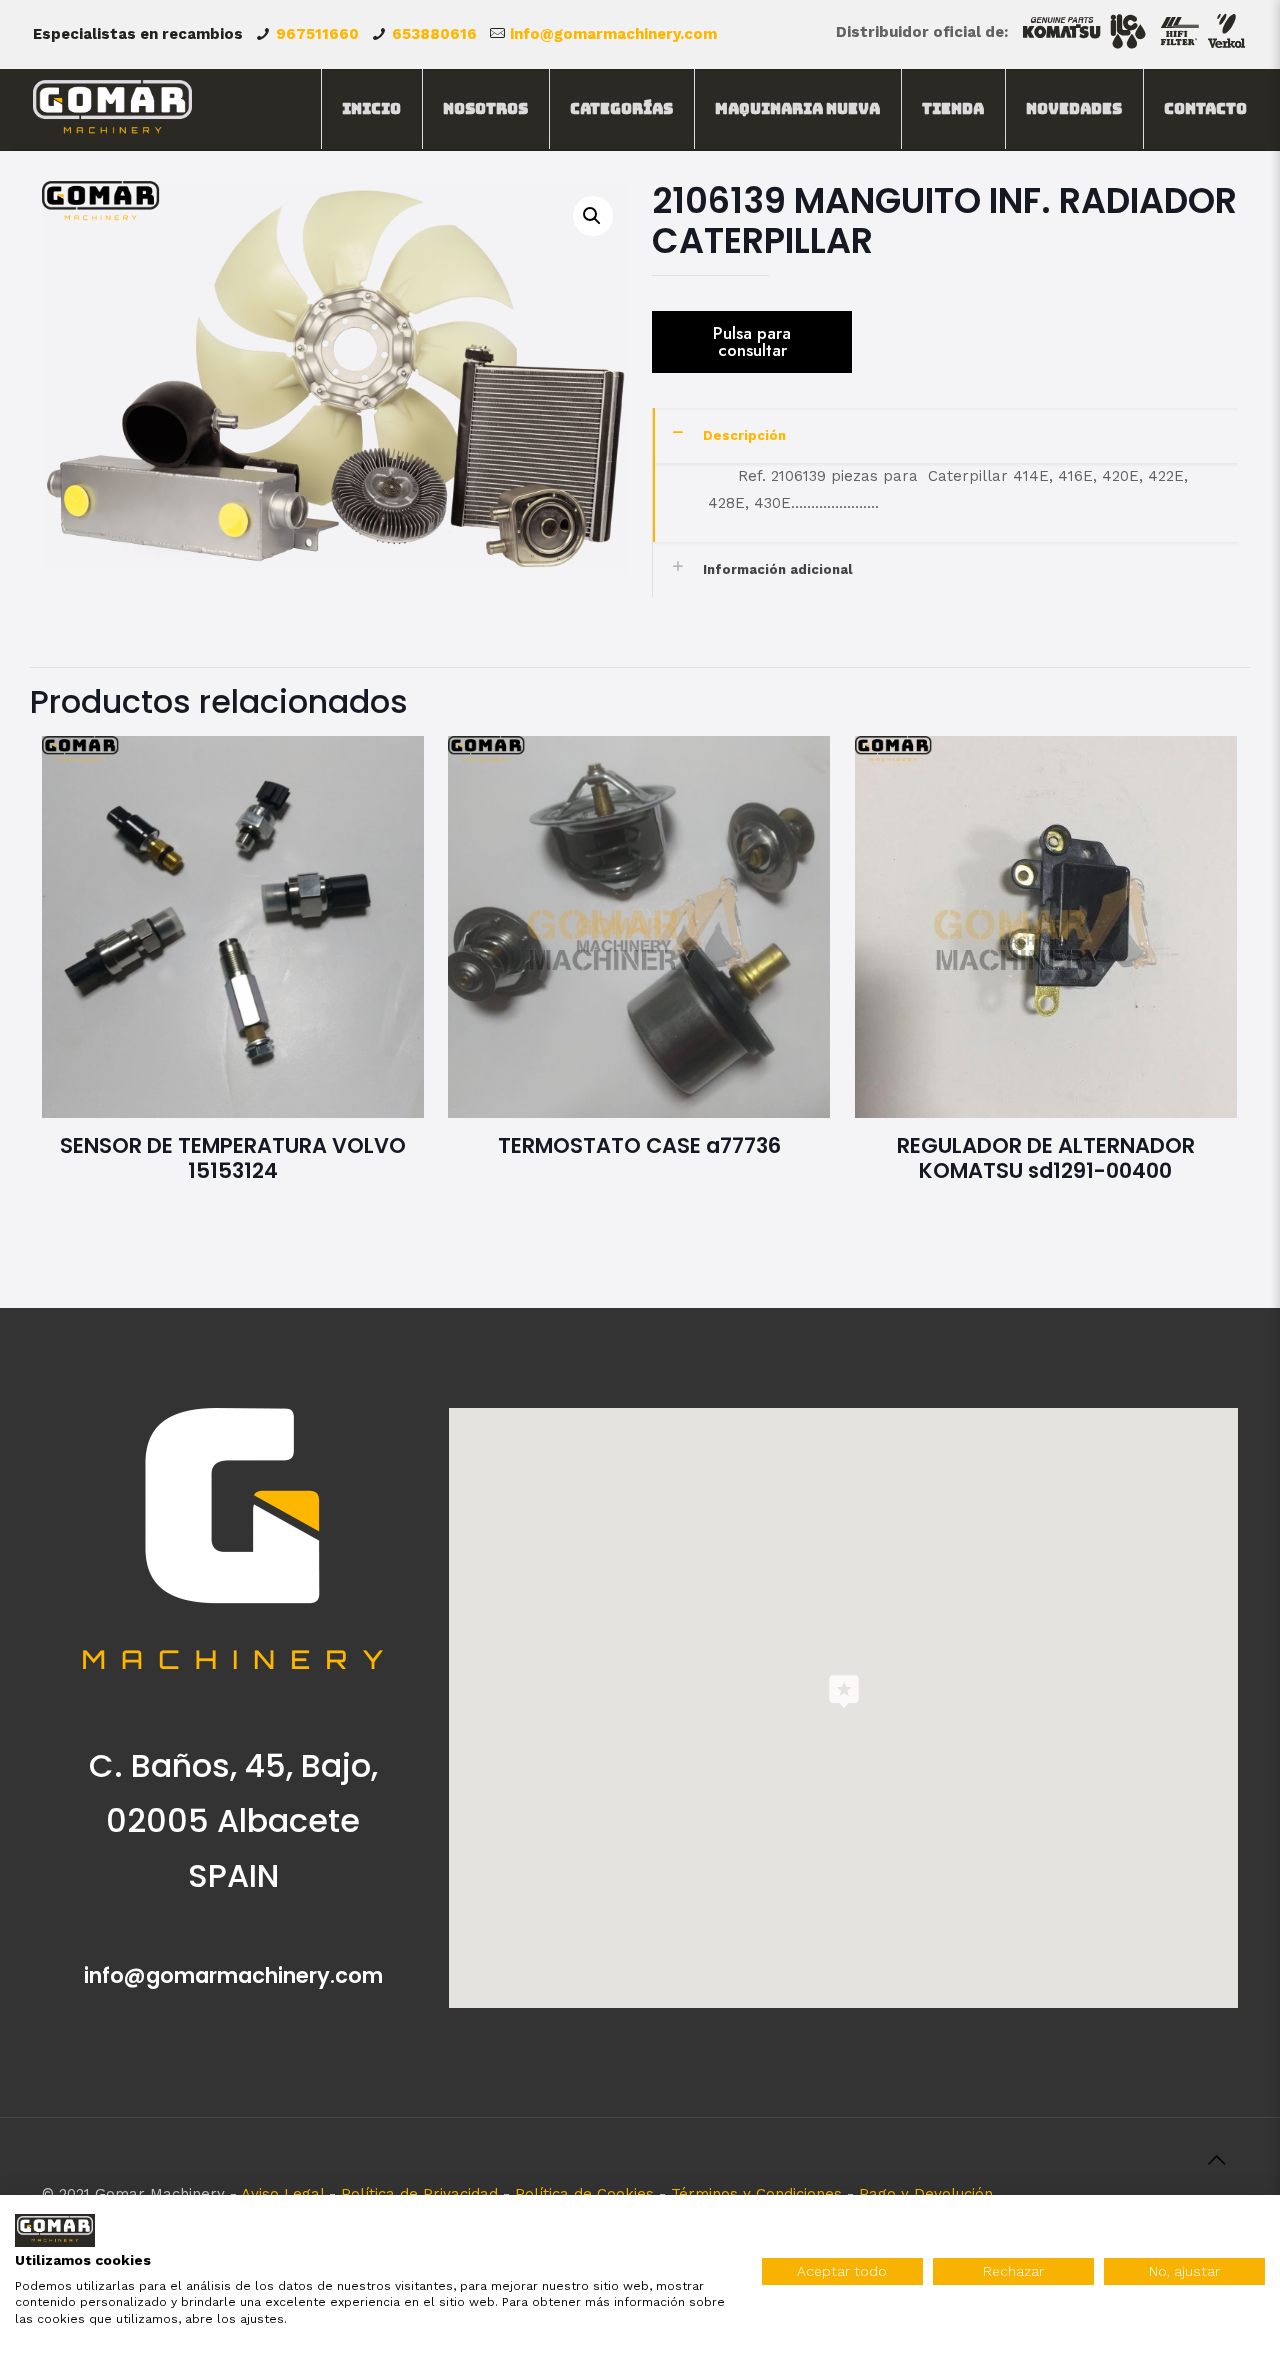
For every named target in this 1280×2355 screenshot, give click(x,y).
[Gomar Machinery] (112, 109)
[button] (593, 216)
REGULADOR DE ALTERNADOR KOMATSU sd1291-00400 (1046, 1158)
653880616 (434, 34)
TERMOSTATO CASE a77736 (639, 1145)
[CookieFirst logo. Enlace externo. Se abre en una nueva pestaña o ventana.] (55, 2230)
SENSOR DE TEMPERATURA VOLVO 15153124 (233, 1158)
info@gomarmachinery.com (613, 34)
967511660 (317, 34)
